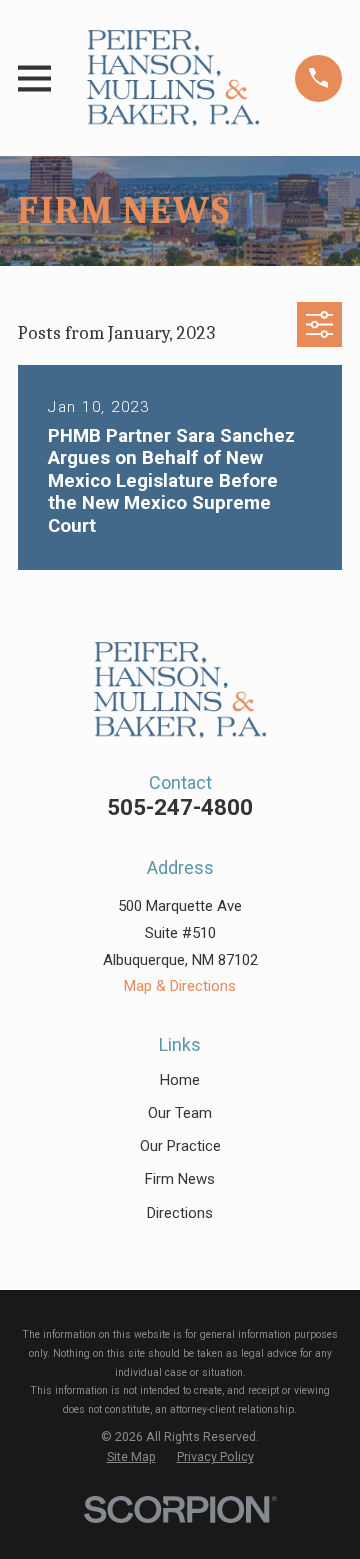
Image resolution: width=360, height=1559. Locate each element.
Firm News (180, 1179)
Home (180, 1080)
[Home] (173, 78)
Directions (180, 1213)
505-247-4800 (180, 807)
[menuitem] (131, 1457)
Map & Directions (180, 986)
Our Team (180, 1113)
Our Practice (180, 1146)
